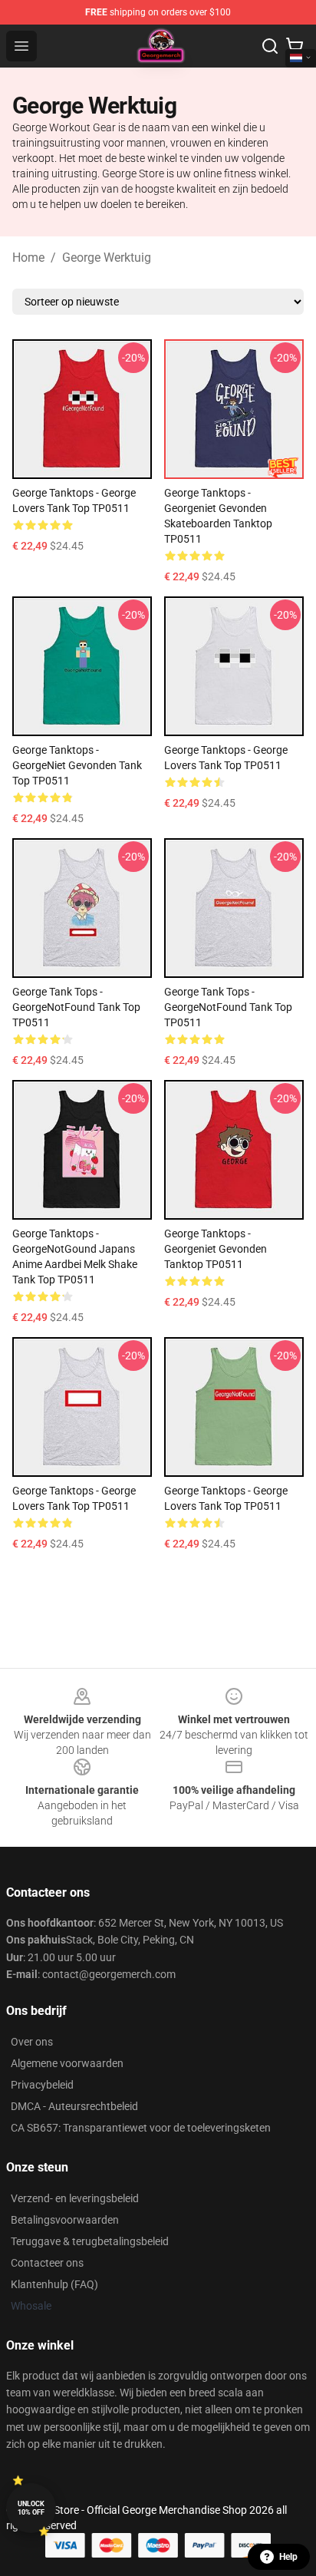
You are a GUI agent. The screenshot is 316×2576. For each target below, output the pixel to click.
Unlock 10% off (31, 2508)
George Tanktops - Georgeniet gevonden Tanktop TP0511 (216, 1249)
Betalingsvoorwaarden (65, 2220)
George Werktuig (107, 258)
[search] (270, 46)
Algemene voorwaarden (67, 2063)
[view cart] (295, 46)
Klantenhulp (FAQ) (54, 2284)
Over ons (32, 2042)
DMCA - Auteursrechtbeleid (74, 2106)
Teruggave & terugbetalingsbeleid (90, 2241)
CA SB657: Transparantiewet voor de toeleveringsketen (141, 2128)
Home (28, 258)
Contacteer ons (47, 2263)
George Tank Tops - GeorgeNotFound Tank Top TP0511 (76, 1007)
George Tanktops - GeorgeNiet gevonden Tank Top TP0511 (77, 765)
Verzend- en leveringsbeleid (75, 2198)
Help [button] (288, 2557)
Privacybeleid (42, 2085)
